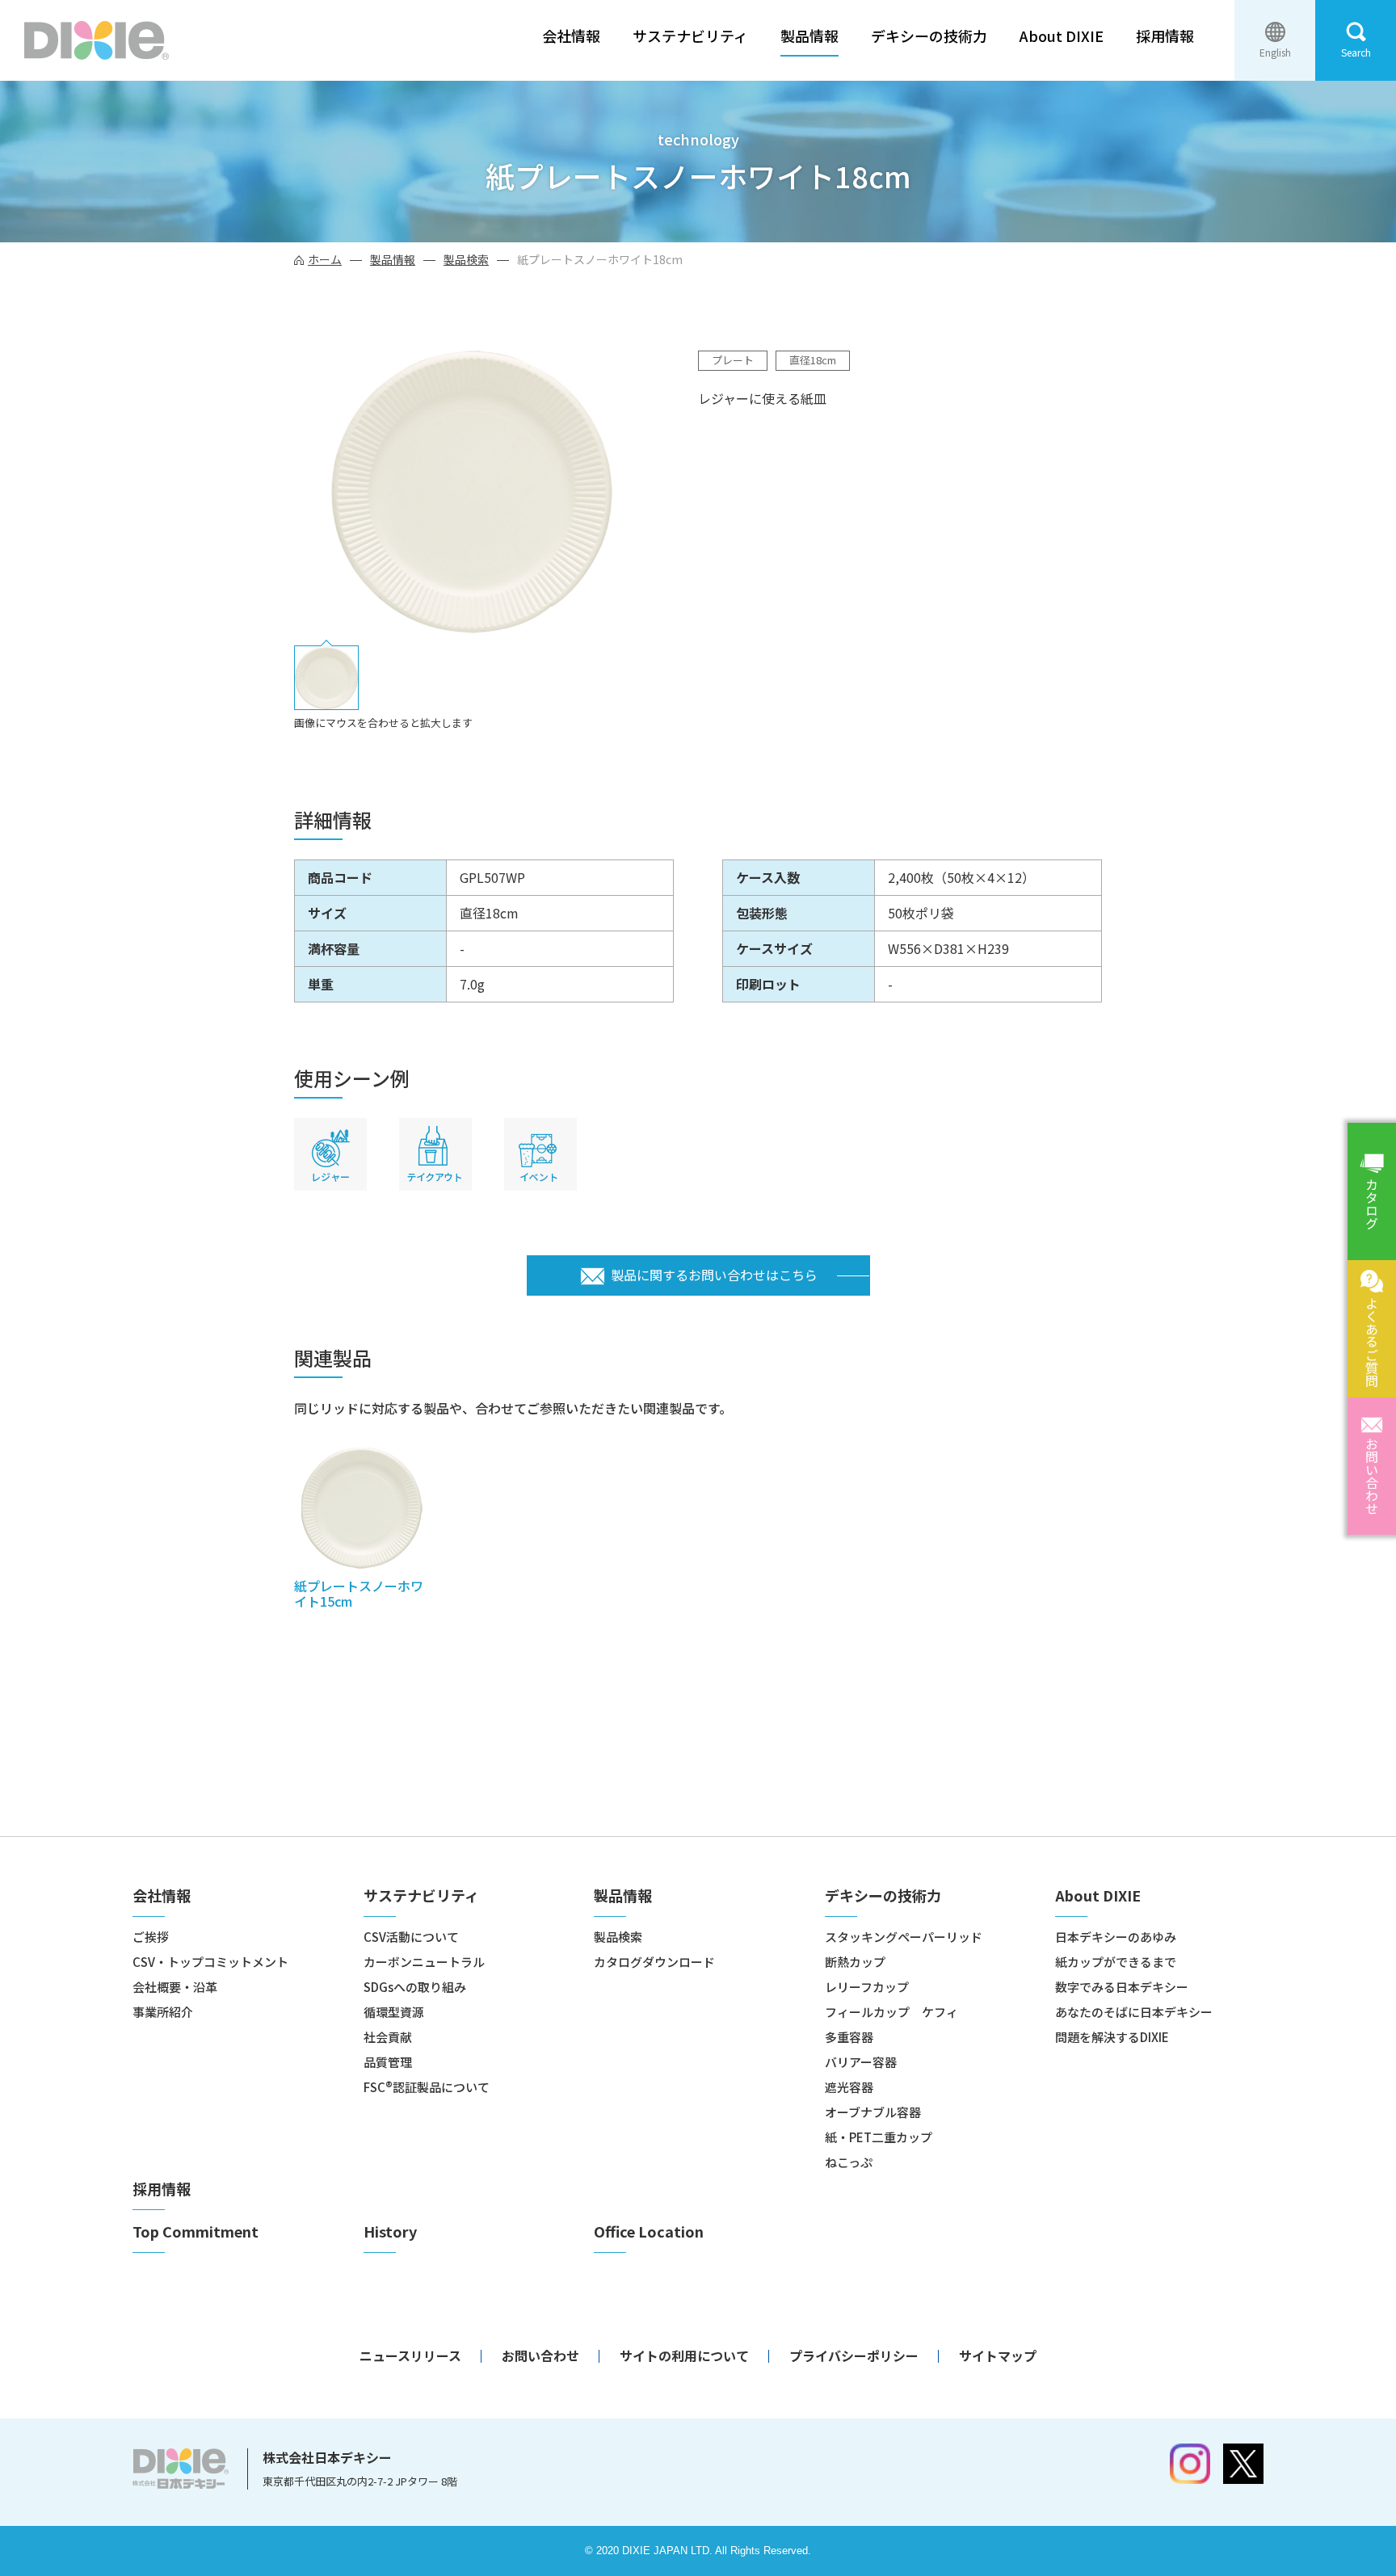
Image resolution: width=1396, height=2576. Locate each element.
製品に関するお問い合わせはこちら (714, 1275)
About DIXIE (1062, 36)
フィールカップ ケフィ (891, 2012)
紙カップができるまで (1116, 1962)
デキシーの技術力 (929, 36)
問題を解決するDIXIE (1112, 2037)
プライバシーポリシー (854, 2355)
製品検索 (466, 259)
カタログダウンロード (654, 1962)
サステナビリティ (690, 36)
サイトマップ (998, 2355)
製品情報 (809, 36)
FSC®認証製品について (427, 2087)
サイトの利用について (684, 2355)
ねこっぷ (849, 2162)
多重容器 (849, 2037)
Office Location (649, 2231)
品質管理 (388, 2062)
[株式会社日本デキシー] (97, 40)
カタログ (1372, 1204)
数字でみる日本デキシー (1122, 1987)
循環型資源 (394, 2012)
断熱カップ (855, 1962)
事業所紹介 (163, 2012)
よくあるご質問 (1372, 1342)
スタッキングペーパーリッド (904, 1937)
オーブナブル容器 (873, 2112)
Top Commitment (196, 2231)
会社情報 (571, 36)
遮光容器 (849, 2087)
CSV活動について (411, 1937)
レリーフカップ (867, 1987)
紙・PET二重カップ (879, 2137)
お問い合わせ (1372, 1476)
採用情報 (1165, 36)
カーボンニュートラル (424, 1962)
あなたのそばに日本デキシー (1134, 2012)
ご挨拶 (151, 1937)
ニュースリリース (410, 2355)
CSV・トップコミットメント (210, 1962)
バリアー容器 (861, 2062)
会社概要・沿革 (175, 1987)
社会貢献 (388, 2037)
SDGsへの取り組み (415, 1987)
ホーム (325, 259)
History (390, 2231)
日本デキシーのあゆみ (1116, 1937)
